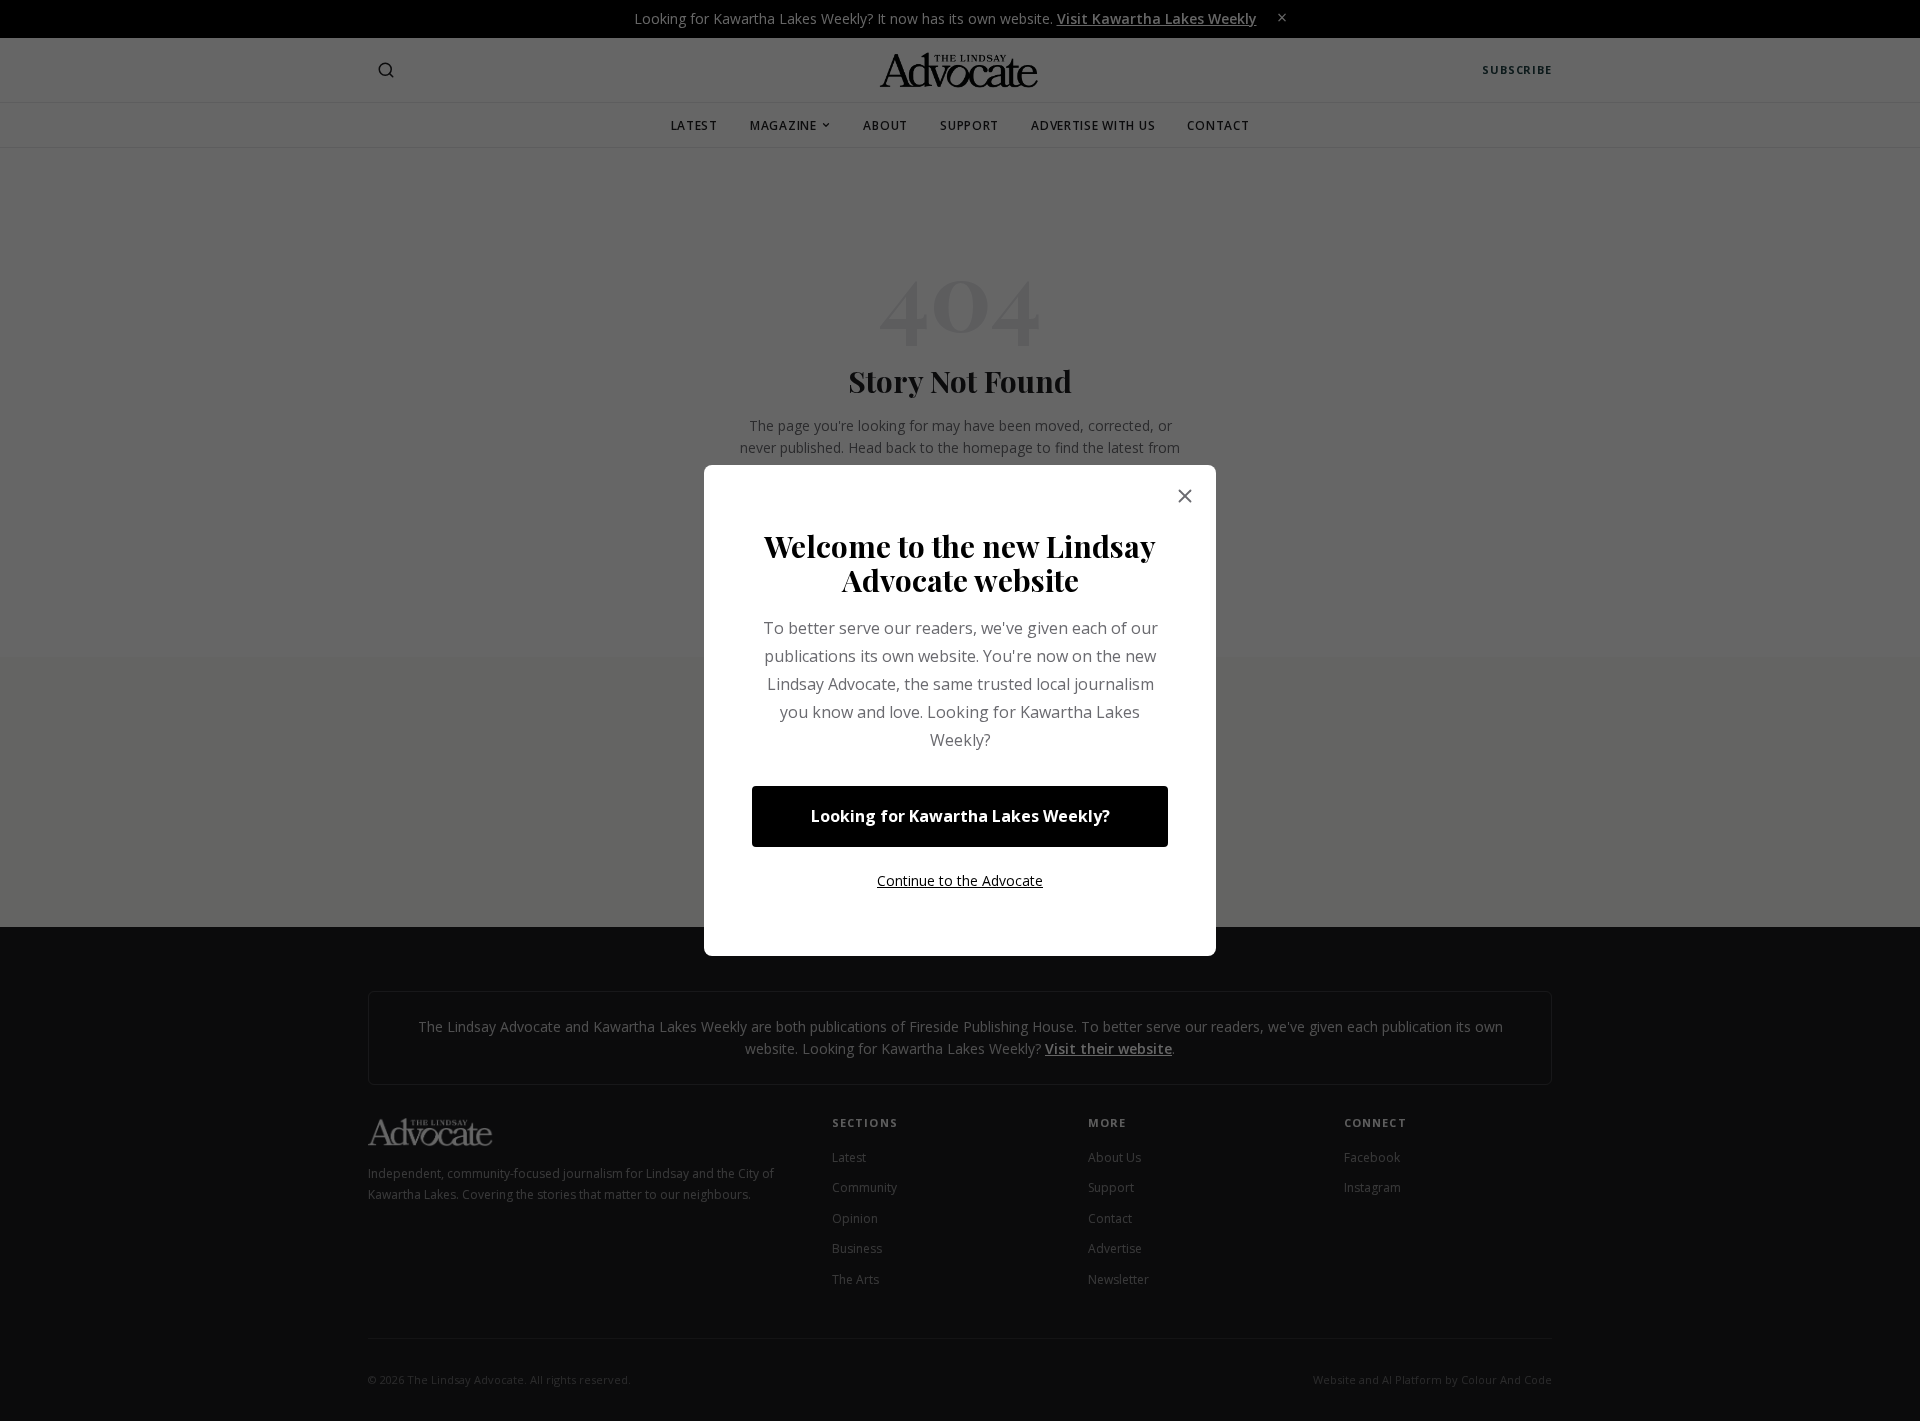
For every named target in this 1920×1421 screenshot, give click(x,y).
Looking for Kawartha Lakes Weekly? (960, 816)
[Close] (1185, 497)
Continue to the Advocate (960, 880)
